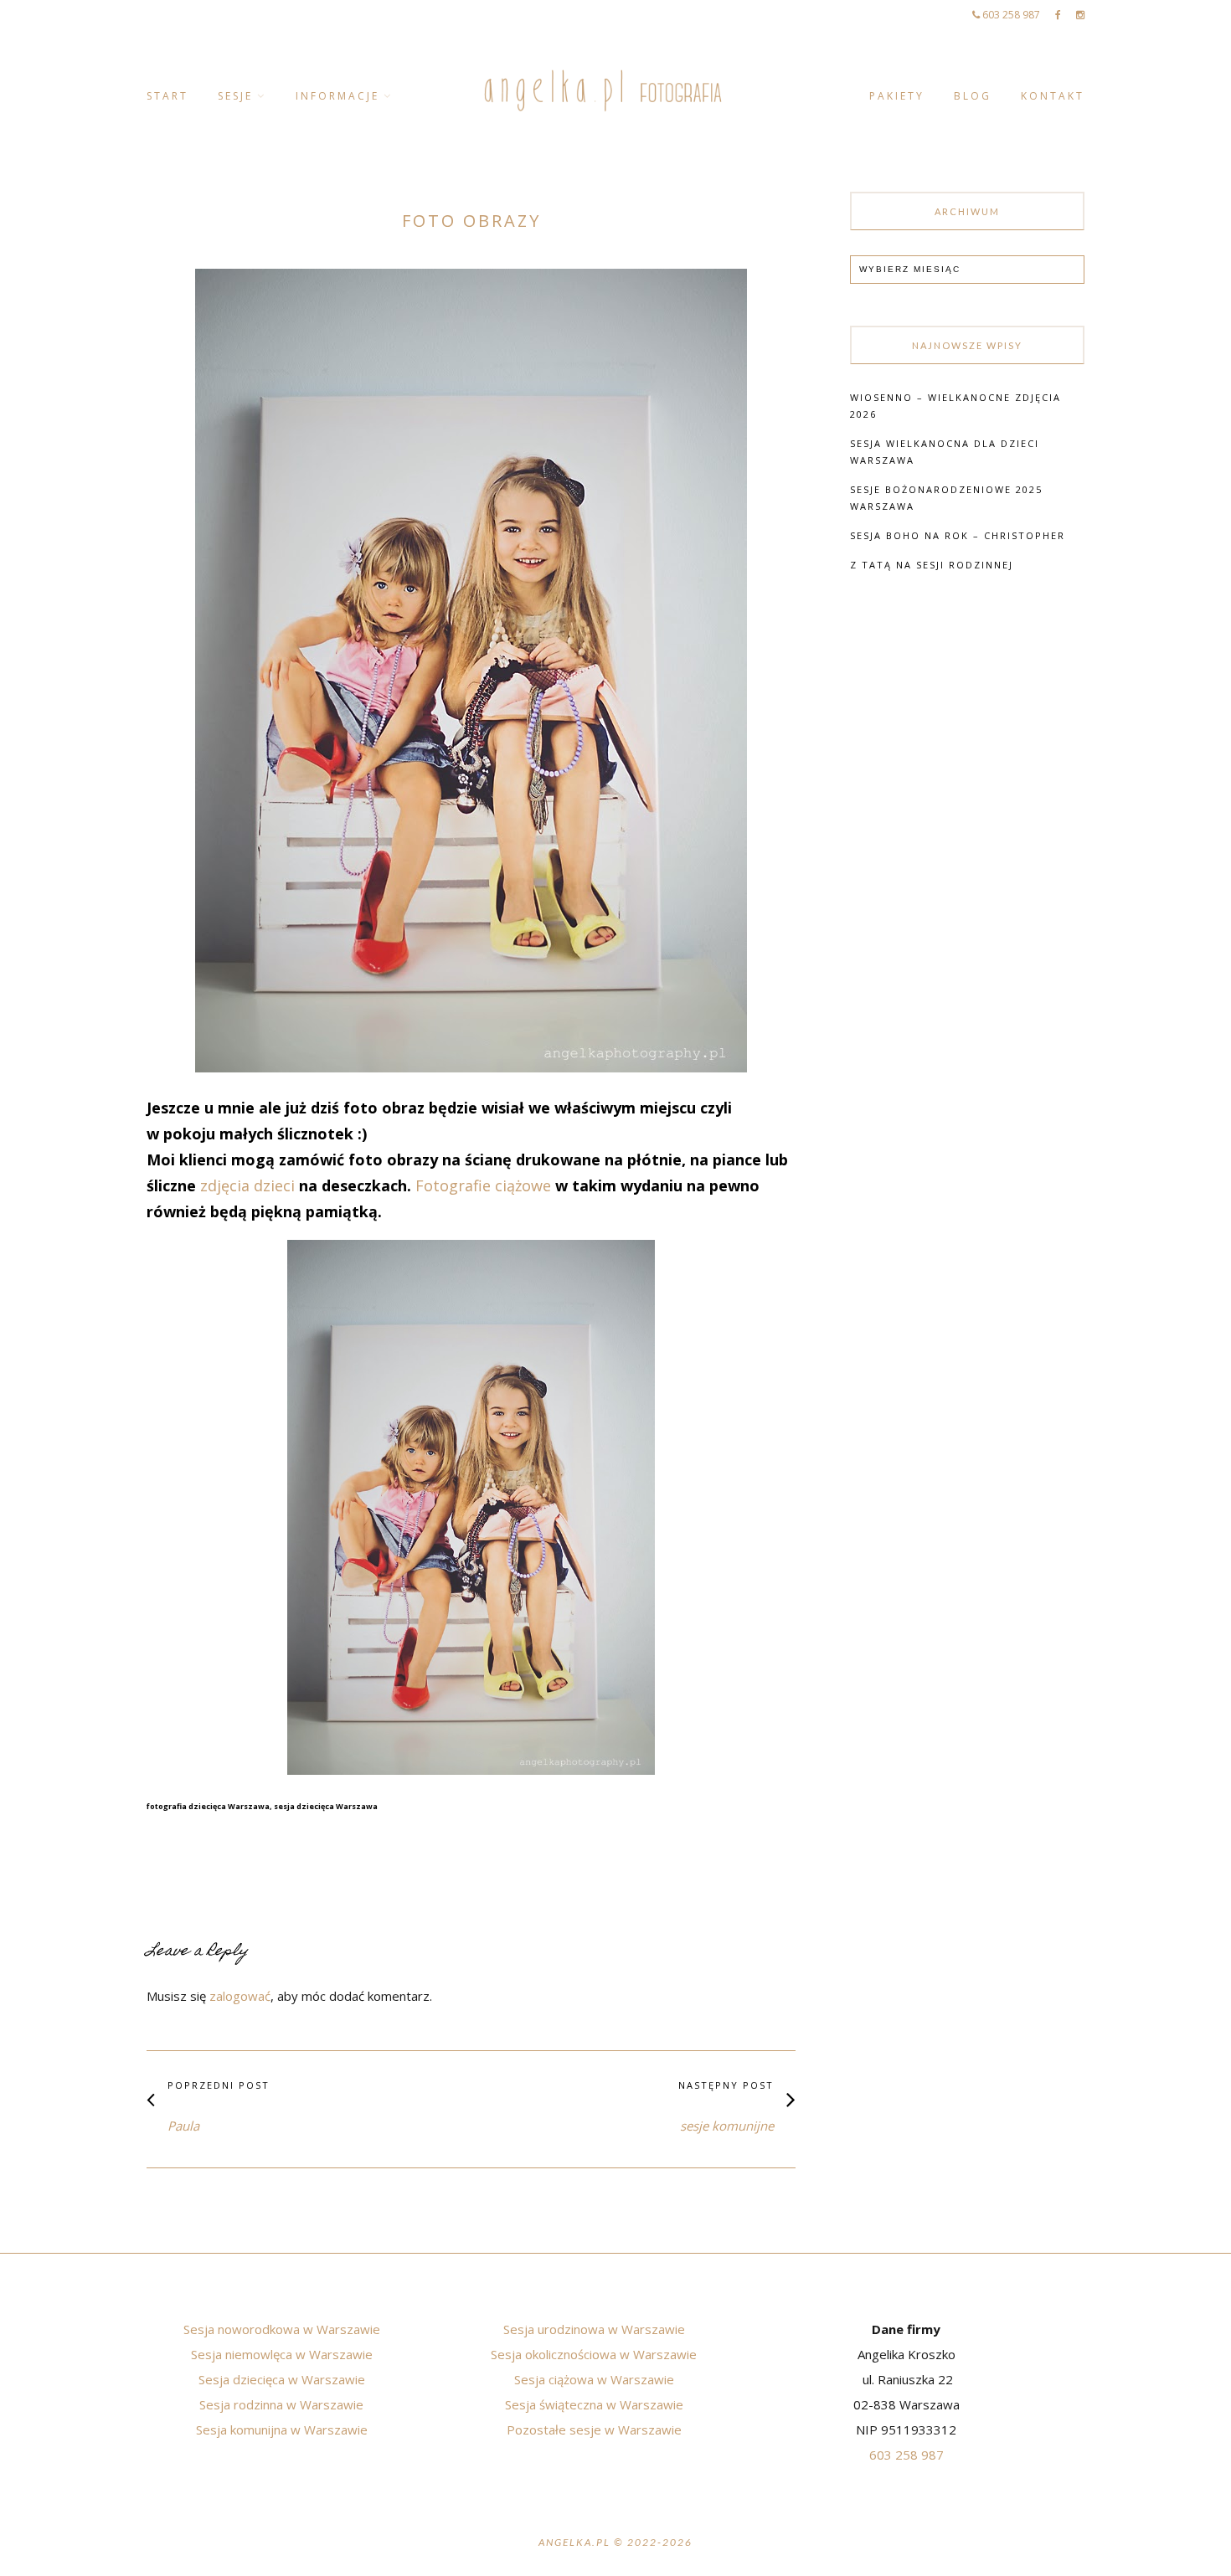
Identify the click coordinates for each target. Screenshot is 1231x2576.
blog (973, 96)
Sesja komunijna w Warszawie (282, 2429)
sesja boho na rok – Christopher (958, 535)
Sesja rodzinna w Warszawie (281, 2404)
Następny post (726, 2085)
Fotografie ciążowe (483, 1185)
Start (167, 96)
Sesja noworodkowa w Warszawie (282, 2329)
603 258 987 (1010, 15)
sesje (235, 96)
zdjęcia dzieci (250, 1185)
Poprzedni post (219, 2085)
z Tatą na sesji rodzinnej (932, 565)
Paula (183, 2126)
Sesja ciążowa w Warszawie (594, 2379)
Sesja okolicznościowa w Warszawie (594, 2354)
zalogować (240, 1996)
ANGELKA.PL (574, 2542)
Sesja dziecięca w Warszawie (282, 2379)
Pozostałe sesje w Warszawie (594, 2429)
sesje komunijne (727, 2126)
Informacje (337, 96)
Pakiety (897, 96)
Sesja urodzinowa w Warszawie (594, 2329)
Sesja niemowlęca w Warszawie (282, 2354)
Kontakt (1053, 96)
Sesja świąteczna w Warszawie (594, 2404)
